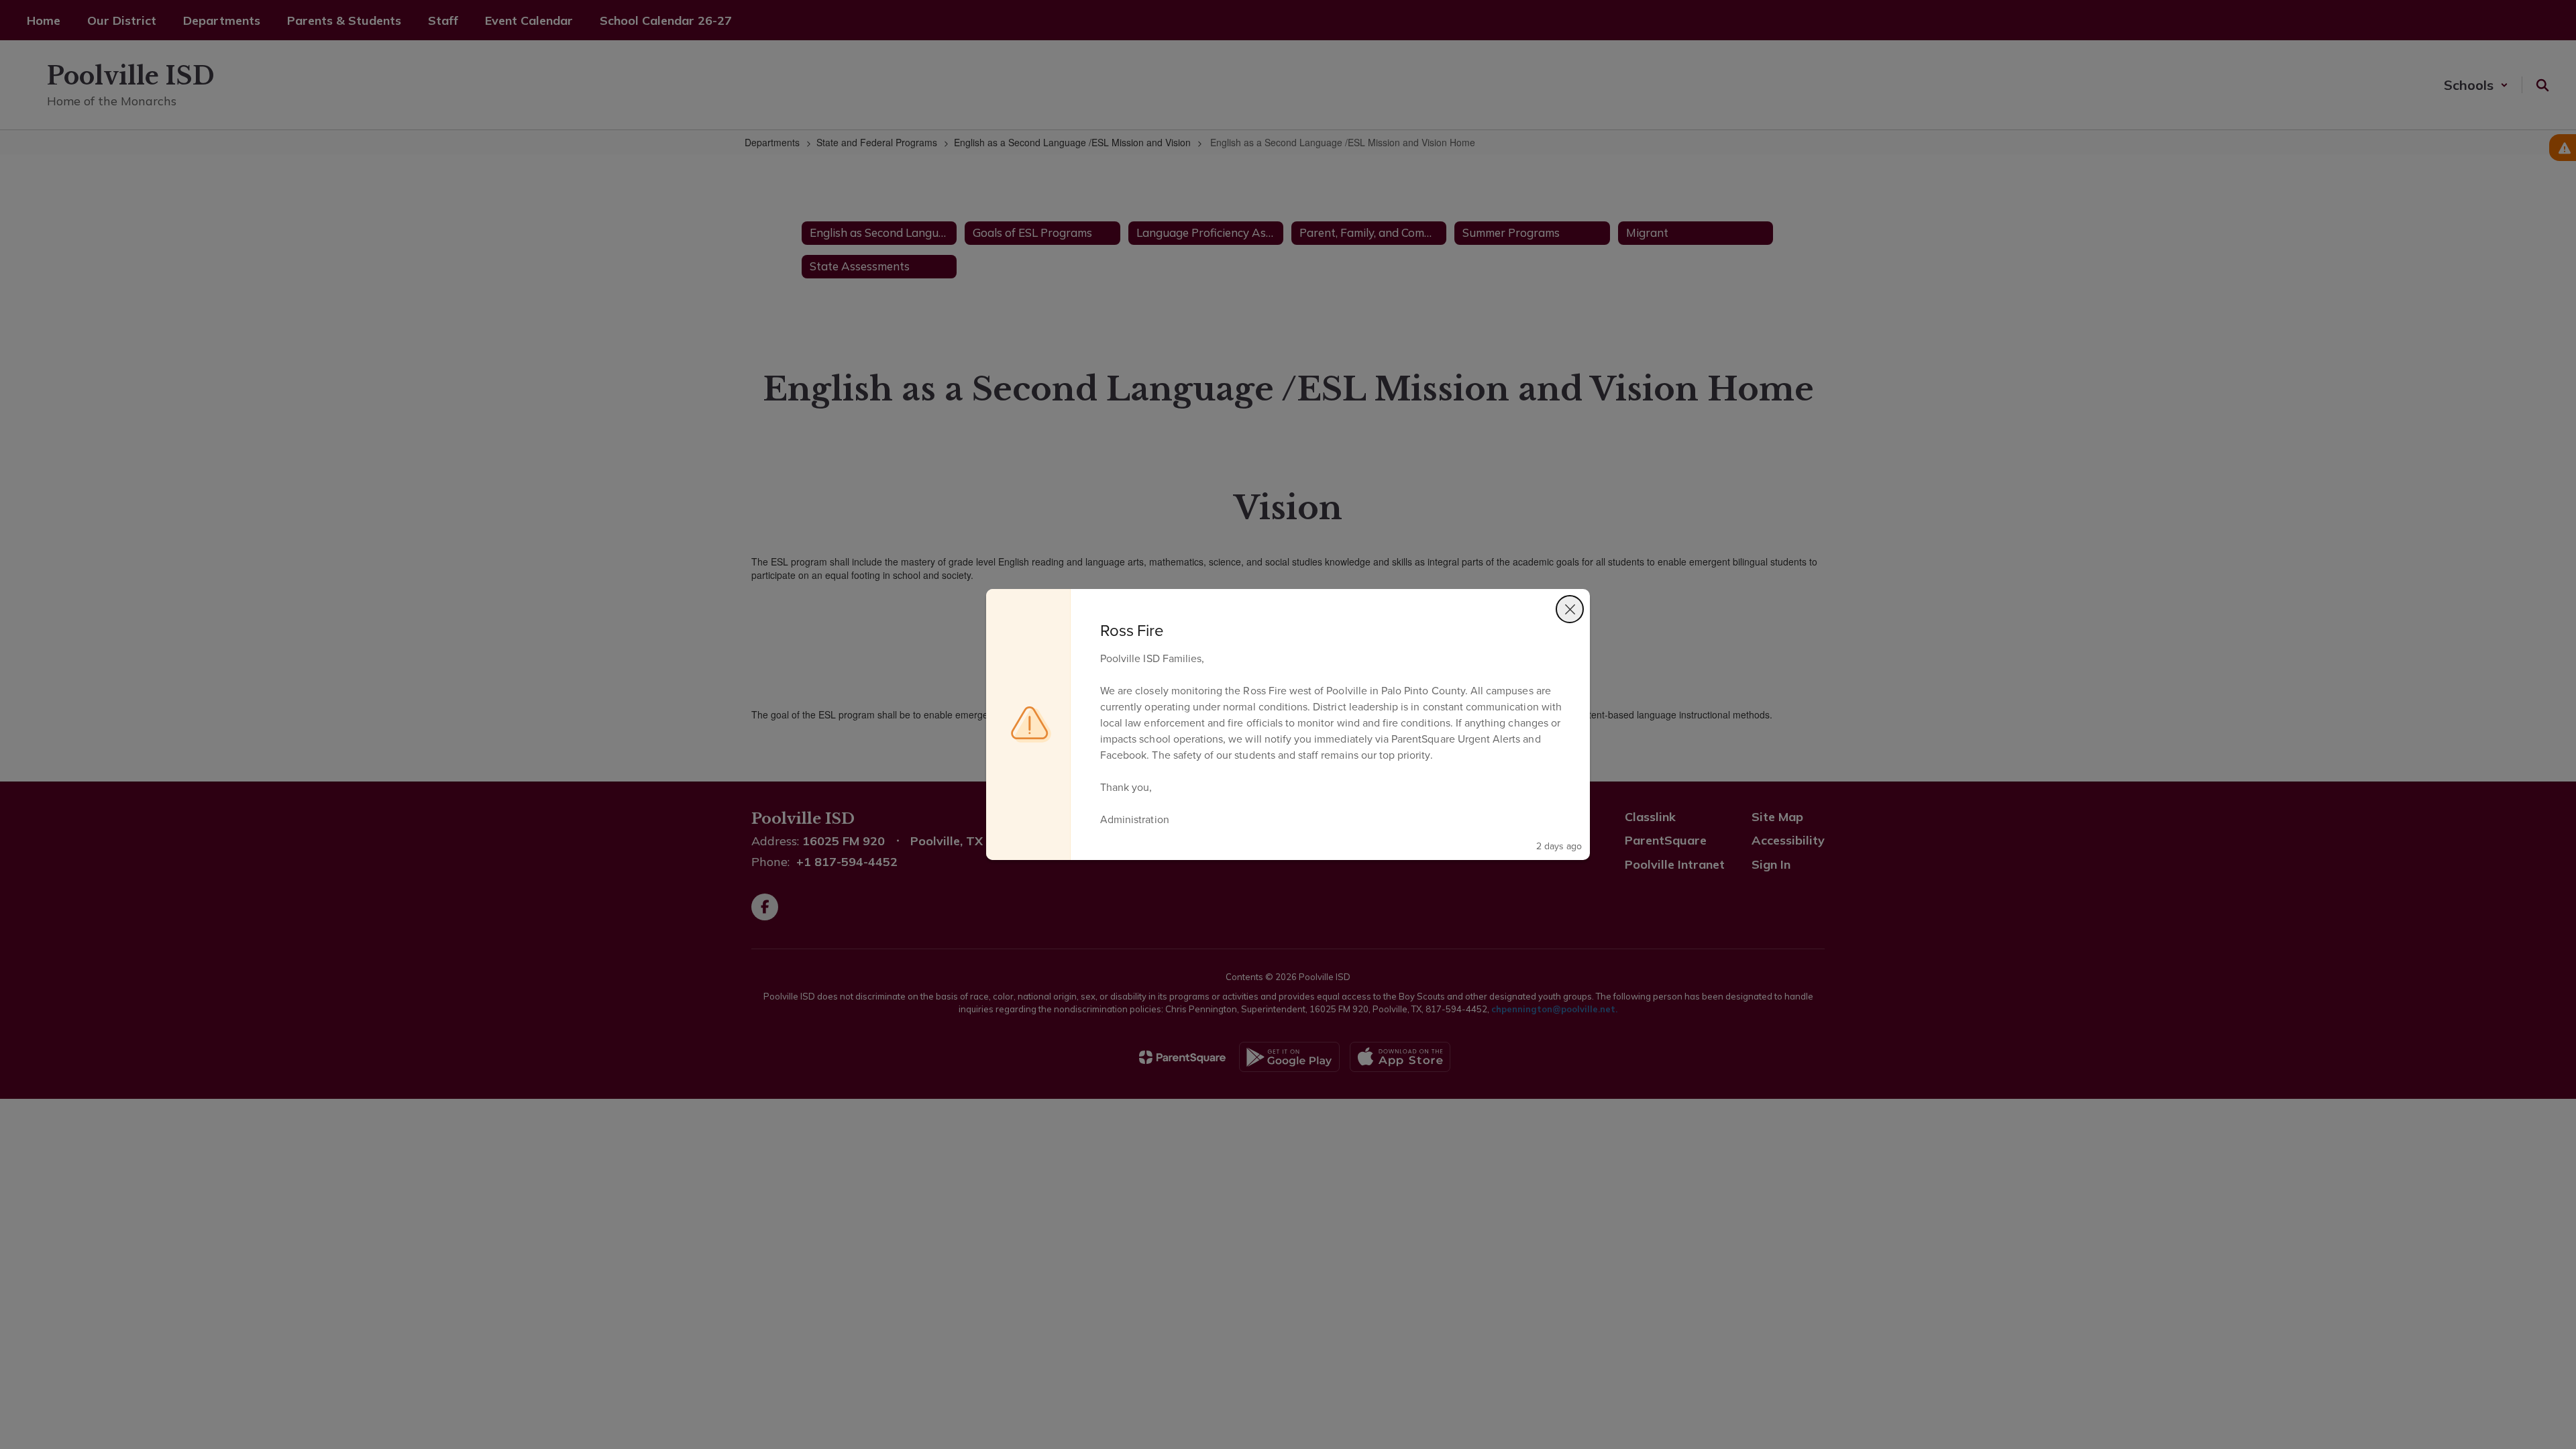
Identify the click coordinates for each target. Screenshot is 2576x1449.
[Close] (1570, 609)
